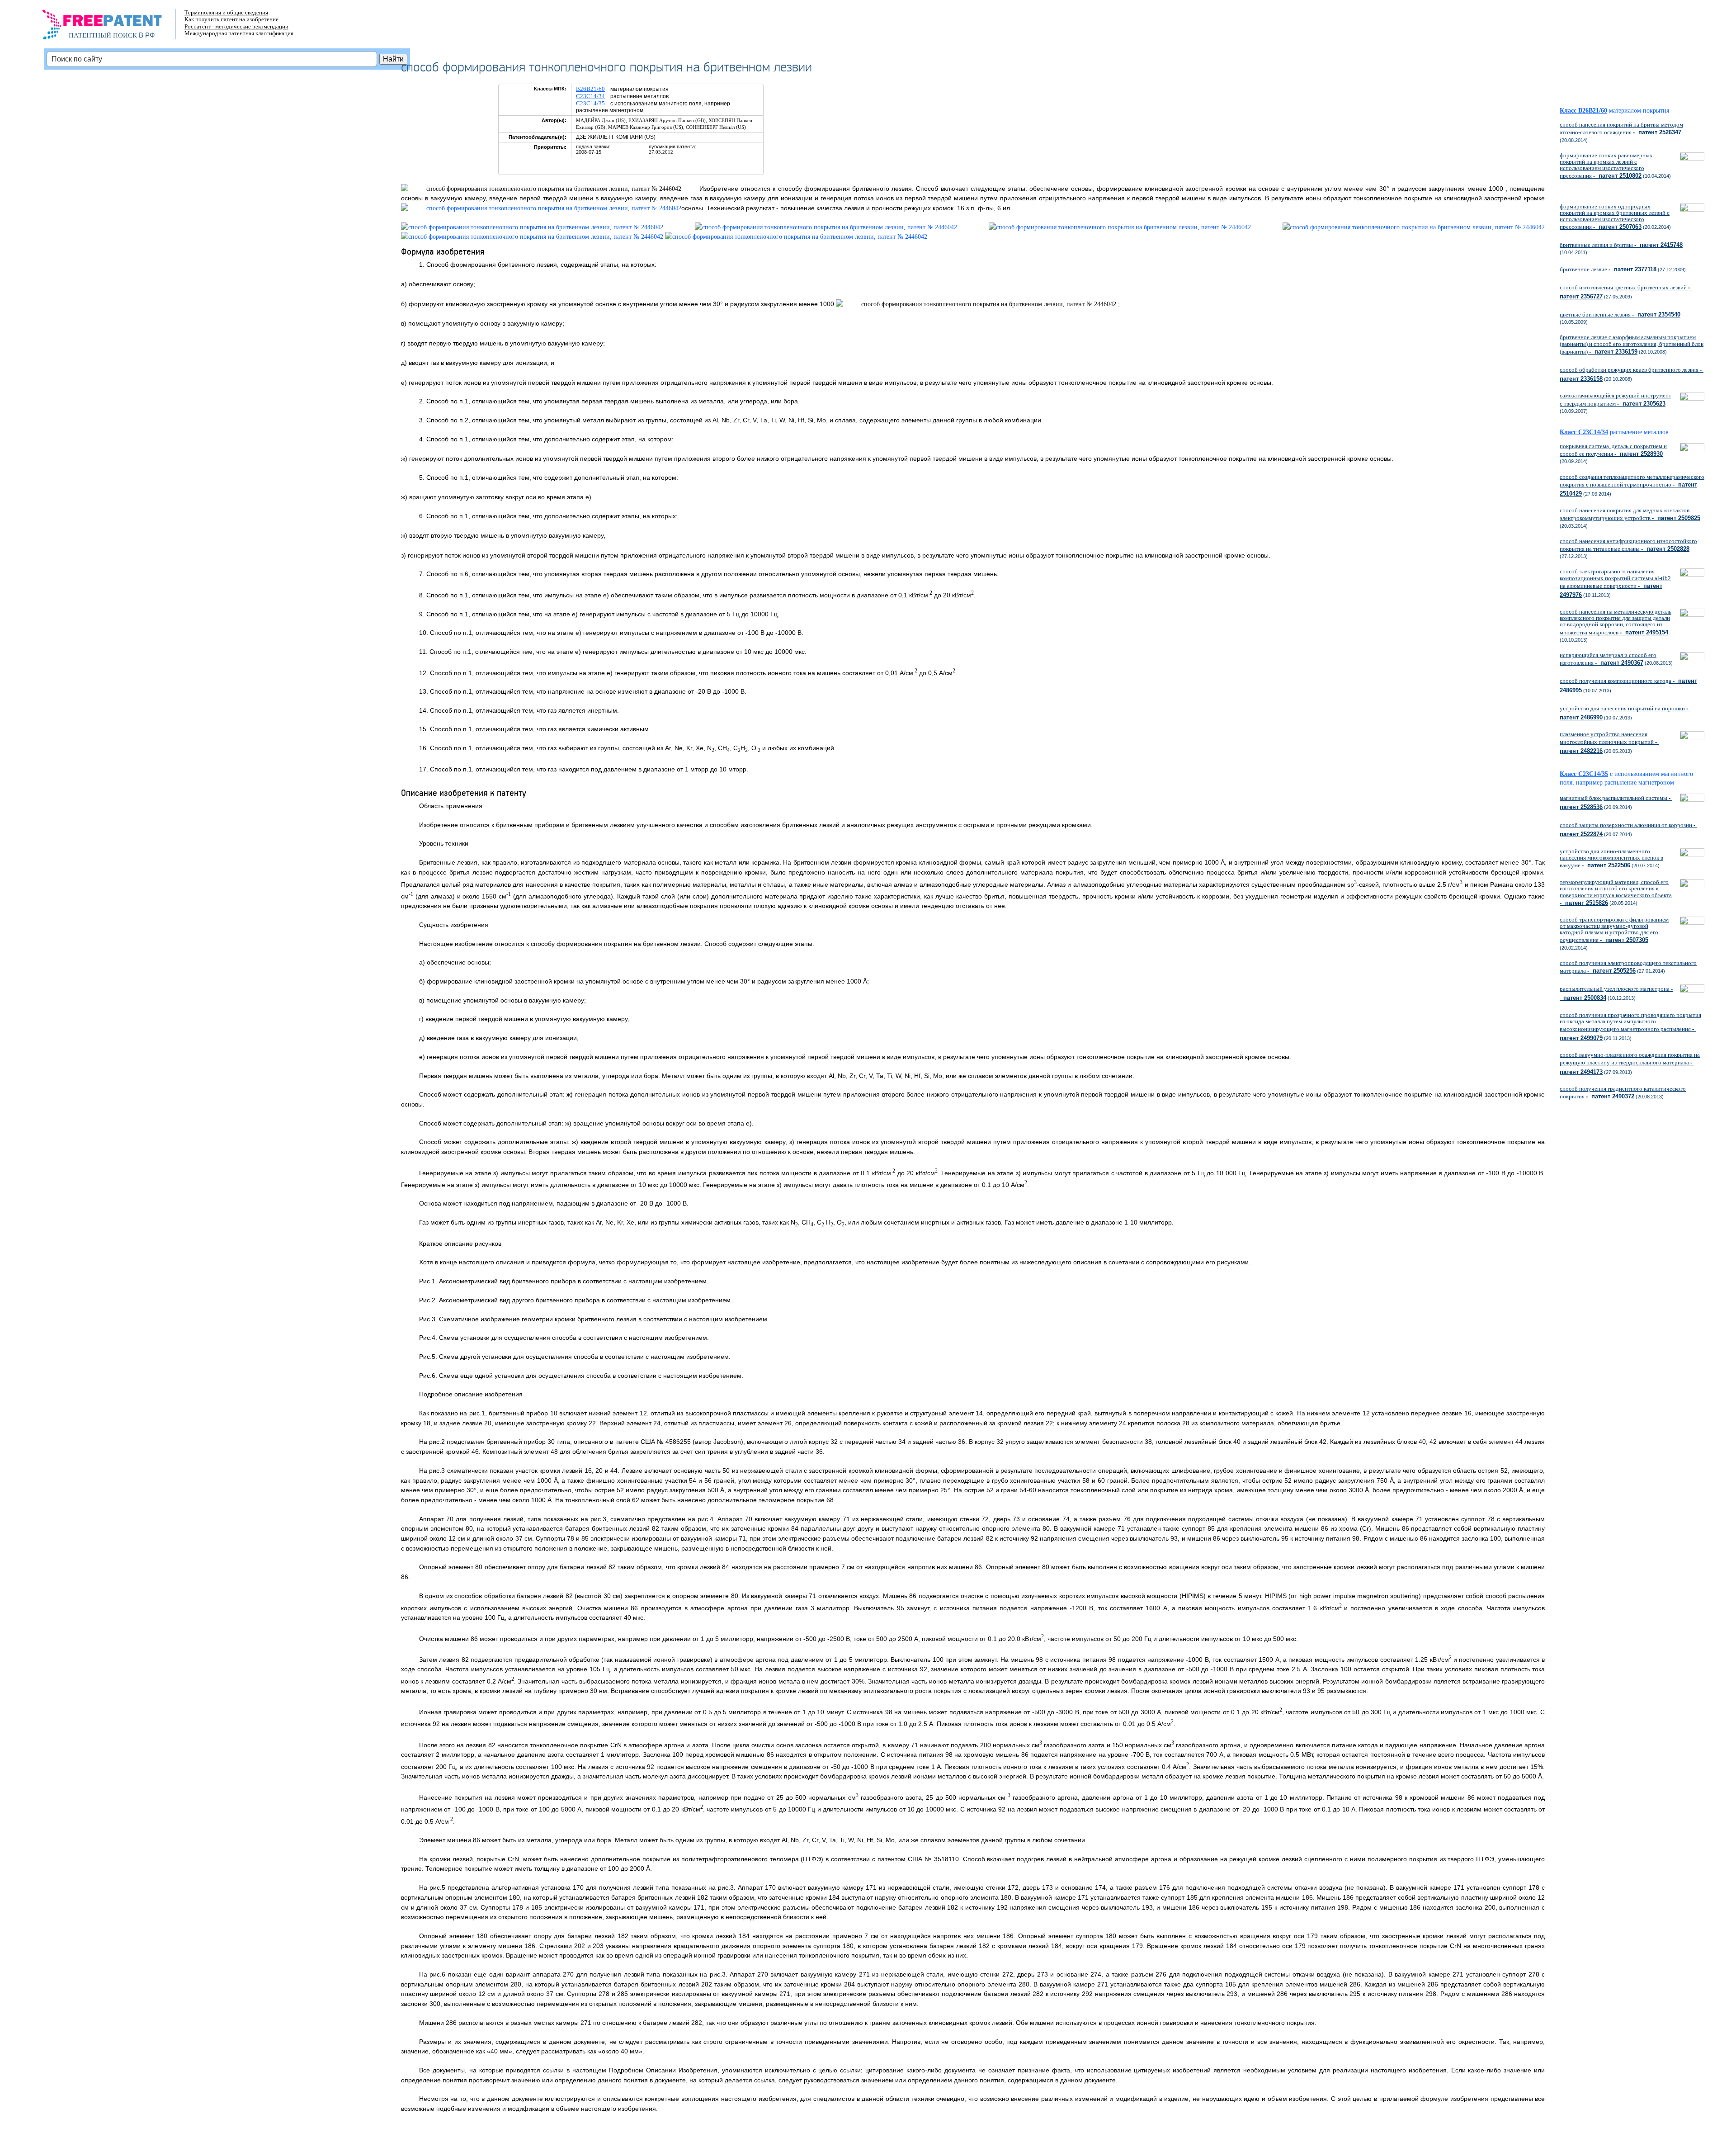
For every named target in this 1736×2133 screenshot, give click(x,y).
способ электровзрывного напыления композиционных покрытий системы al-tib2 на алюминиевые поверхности (1615, 583)
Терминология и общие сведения (226, 12)
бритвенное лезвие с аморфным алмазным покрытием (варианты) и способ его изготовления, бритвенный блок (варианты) (1632, 344)
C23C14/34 (590, 96)
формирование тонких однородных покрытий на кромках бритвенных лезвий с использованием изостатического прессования (1615, 217)
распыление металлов (1639, 432)
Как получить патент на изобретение (231, 19)
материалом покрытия (1639, 111)
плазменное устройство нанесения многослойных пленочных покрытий (1609, 743)
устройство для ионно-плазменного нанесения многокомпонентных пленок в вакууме (1611, 858)
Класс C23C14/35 (1584, 774)
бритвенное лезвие (1608, 269)
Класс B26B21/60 (1583, 111)
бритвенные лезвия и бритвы (1621, 245)
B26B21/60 (590, 89)
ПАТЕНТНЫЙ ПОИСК (103, 35)
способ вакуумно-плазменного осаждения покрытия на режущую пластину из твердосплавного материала (1630, 1063)
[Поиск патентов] (111, 27)
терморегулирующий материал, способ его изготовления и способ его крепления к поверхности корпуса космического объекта (1616, 892)
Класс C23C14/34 (1584, 432)
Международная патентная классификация (239, 33)
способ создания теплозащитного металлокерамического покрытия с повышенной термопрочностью (1632, 485)
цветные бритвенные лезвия (1620, 315)
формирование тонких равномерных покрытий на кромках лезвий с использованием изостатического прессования (1606, 166)
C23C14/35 (590, 103)
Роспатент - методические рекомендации (236, 26)
